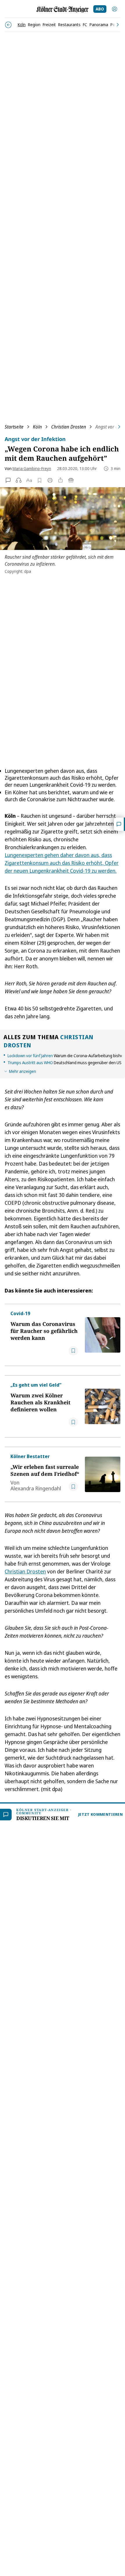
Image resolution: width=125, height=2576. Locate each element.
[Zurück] (8, 25)
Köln (37, 427)
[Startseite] (63, 9)
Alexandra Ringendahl (36, 1488)
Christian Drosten (69, 427)
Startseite (14, 427)
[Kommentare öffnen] (119, 824)
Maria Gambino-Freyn (32, 468)
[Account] (115, 9)
